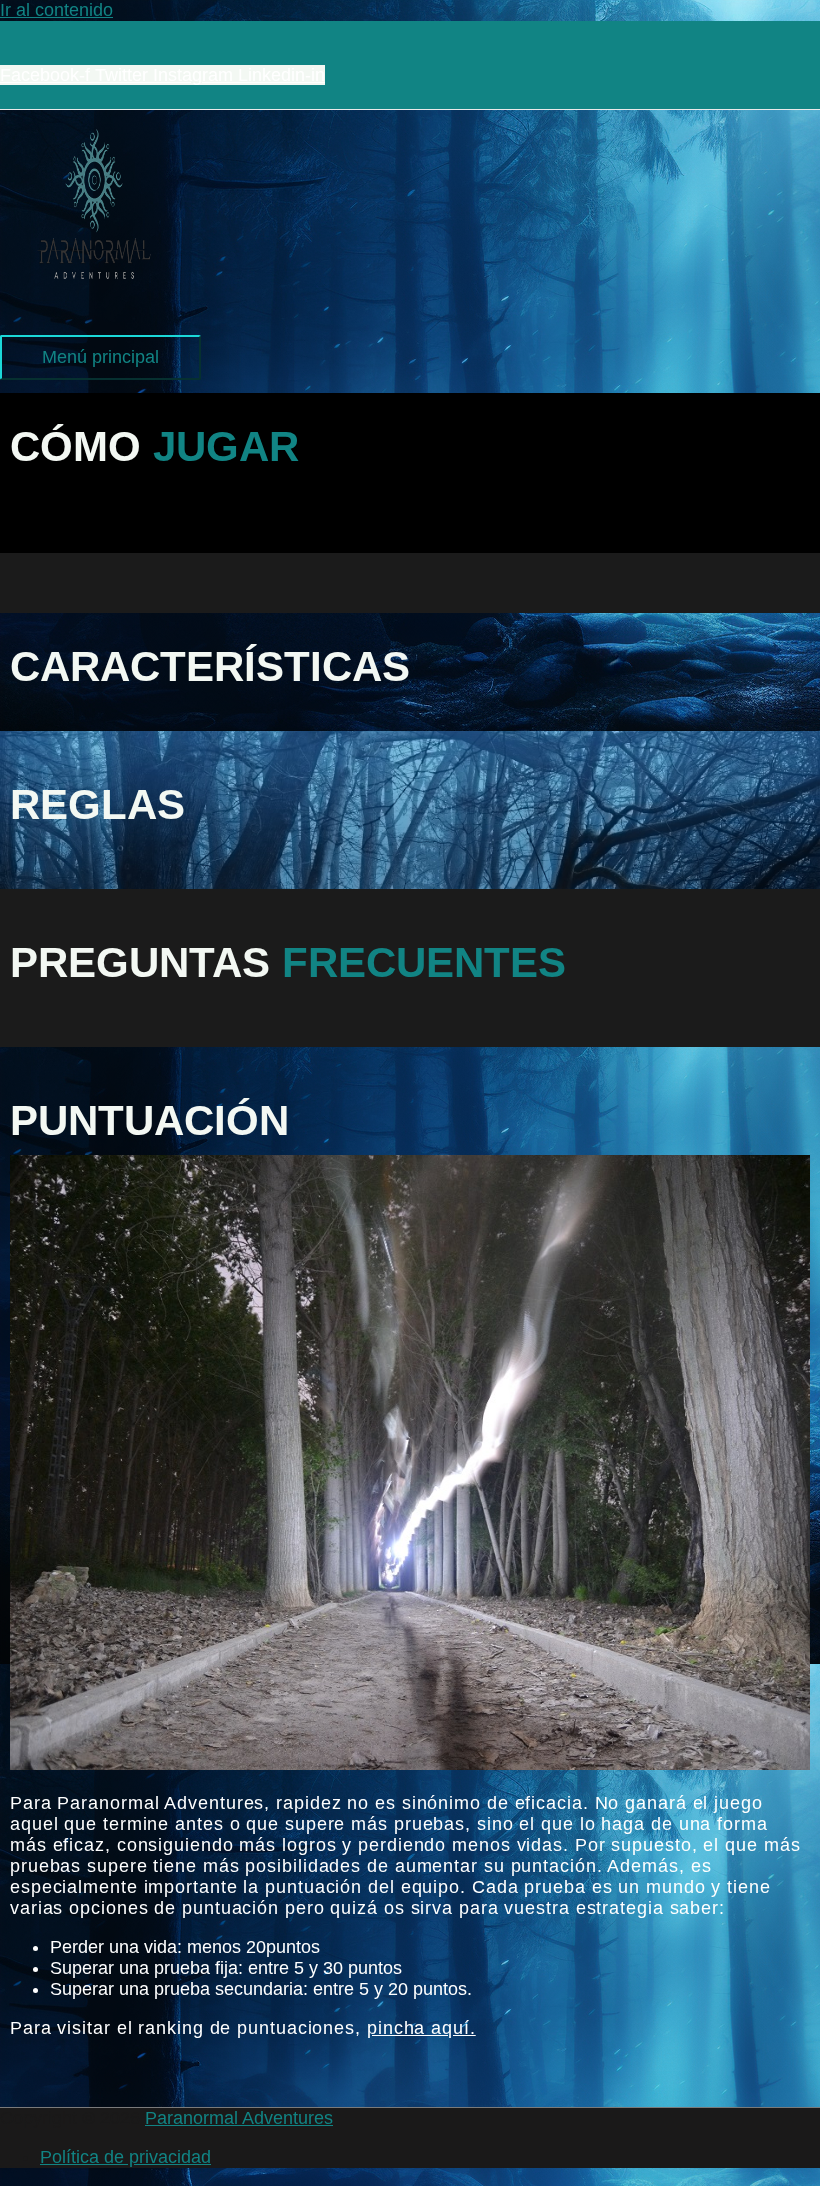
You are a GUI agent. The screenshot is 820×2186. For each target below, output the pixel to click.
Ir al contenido (56, 10)
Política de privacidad (125, 2157)
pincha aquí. (421, 2028)
